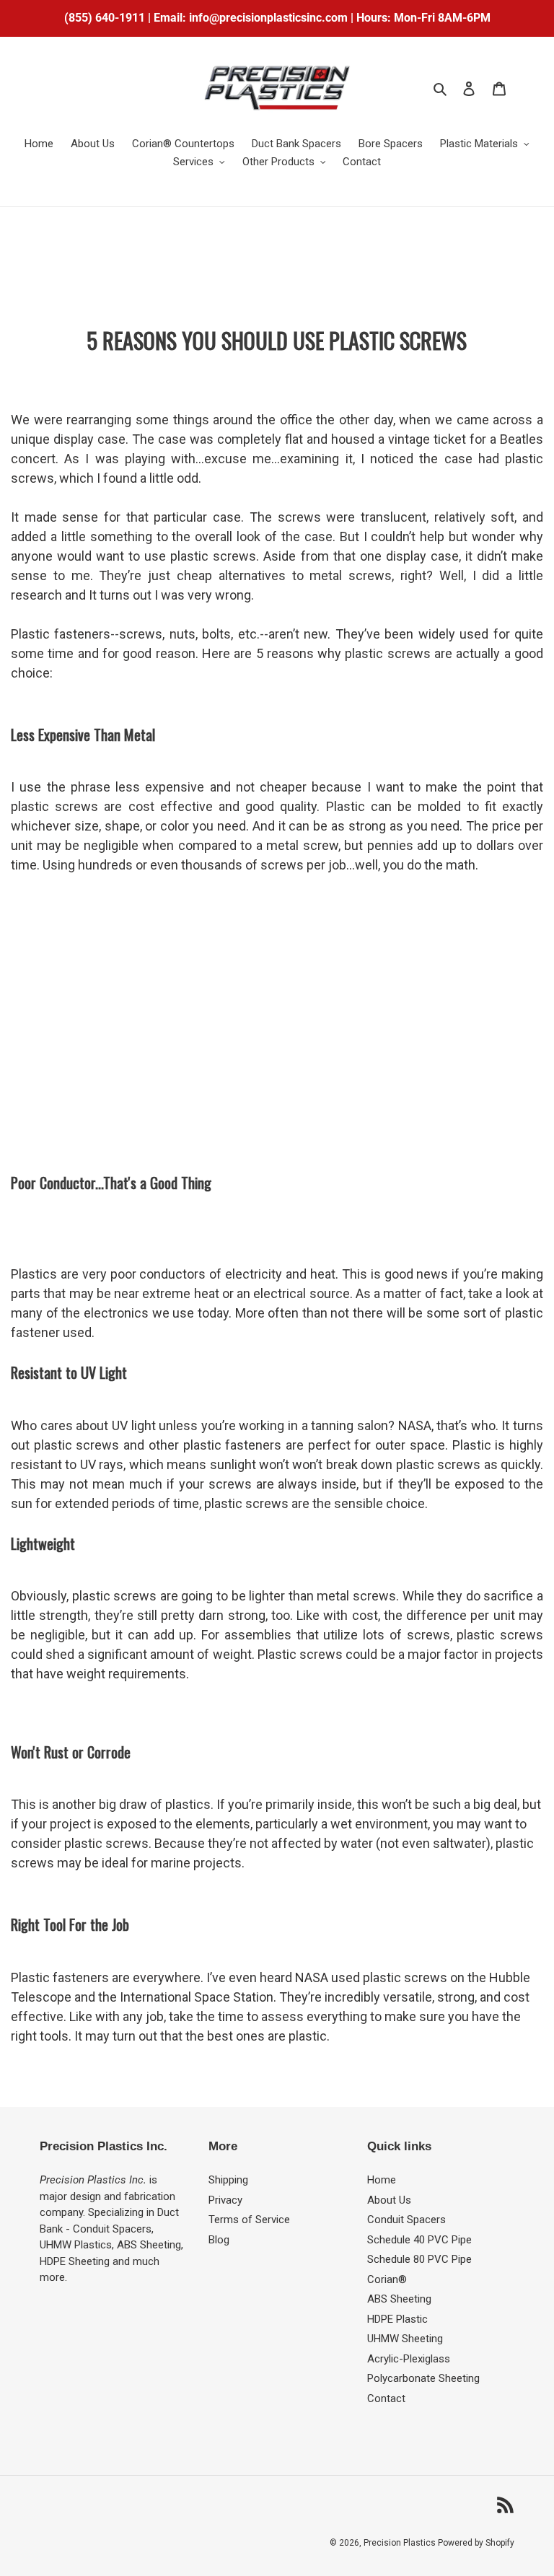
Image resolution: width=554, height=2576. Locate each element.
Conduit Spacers (406, 2220)
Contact (386, 2398)
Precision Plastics (401, 2543)
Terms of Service (249, 2220)
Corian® (387, 2279)
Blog (219, 2240)
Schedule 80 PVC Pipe (419, 2259)
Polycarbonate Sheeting (423, 2378)
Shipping (228, 2180)
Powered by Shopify (476, 2543)
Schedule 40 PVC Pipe (419, 2240)
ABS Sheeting (399, 2299)
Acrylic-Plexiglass (409, 2359)
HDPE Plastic (397, 2319)
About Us (389, 2200)
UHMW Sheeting (405, 2339)
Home (382, 2180)
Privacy (225, 2200)
